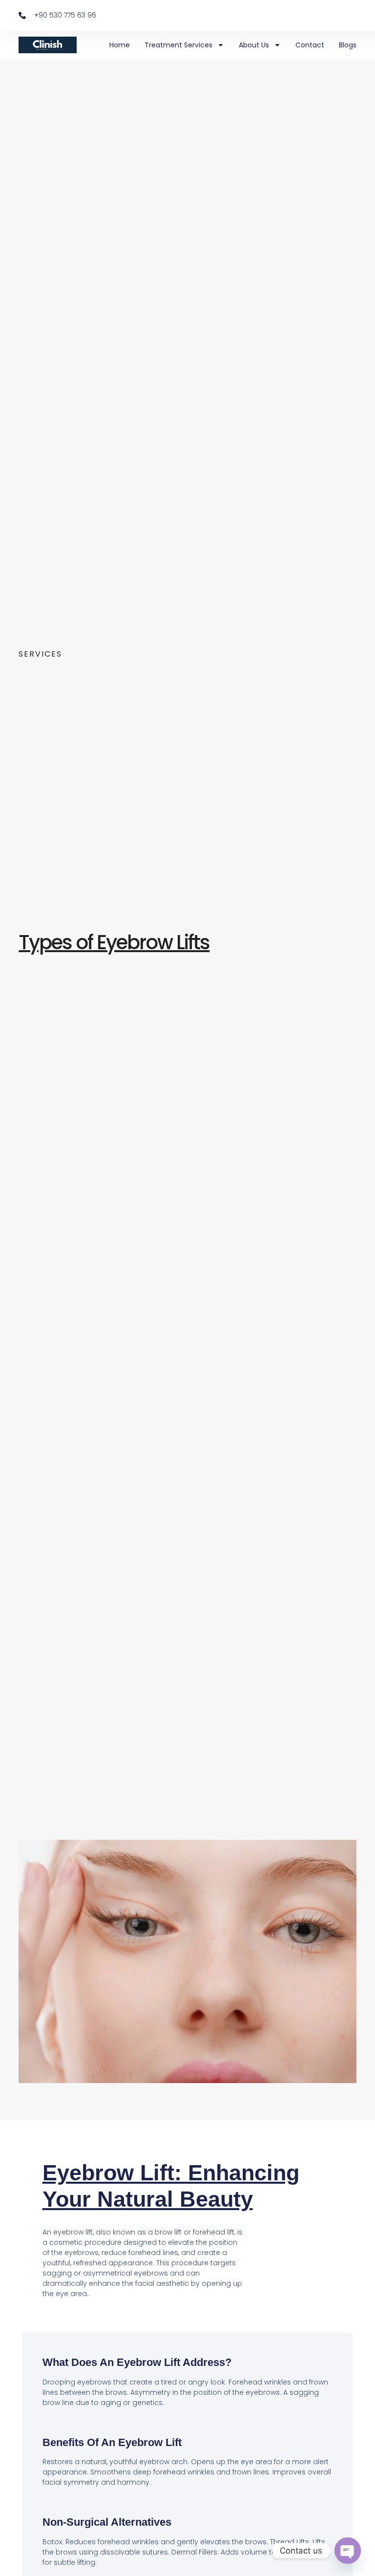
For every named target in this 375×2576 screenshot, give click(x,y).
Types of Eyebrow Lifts (114, 942)
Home (120, 45)
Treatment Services (178, 45)
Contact (310, 45)
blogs (348, 45)
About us (254, 45)
